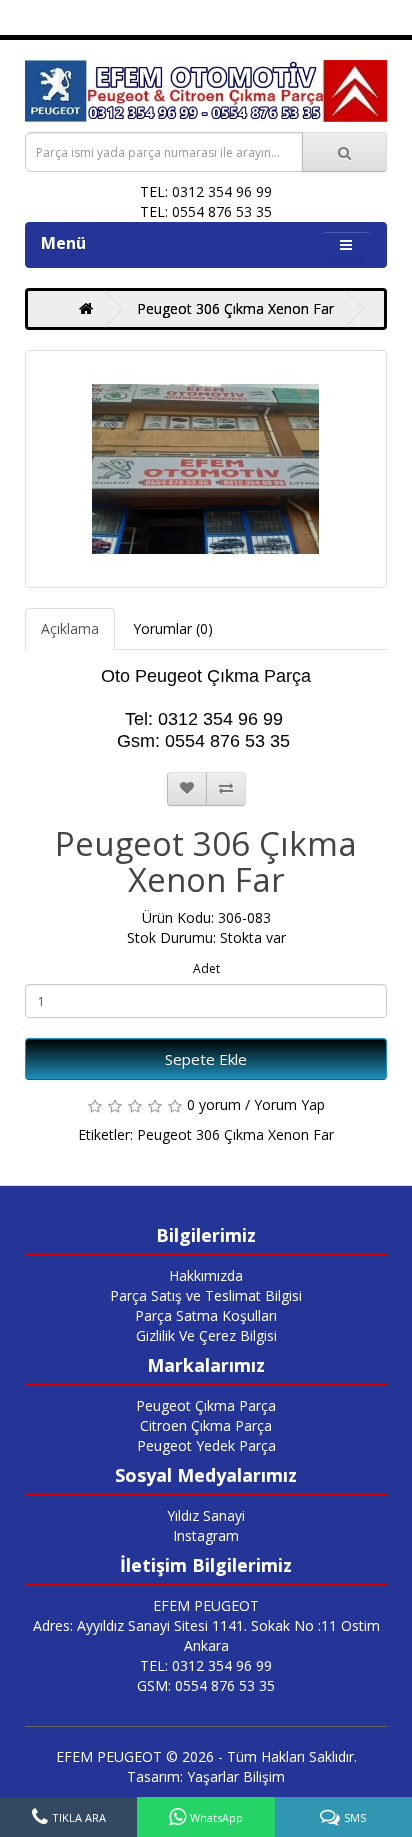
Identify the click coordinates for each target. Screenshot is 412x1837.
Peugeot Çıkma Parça (206, 1405)
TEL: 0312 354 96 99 (206, 1665)
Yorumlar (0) (173, 628)
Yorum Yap (289, 1104)
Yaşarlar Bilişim (236, 1776)
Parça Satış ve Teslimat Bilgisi (206, 1295)
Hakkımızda (206, 1275)
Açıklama (70, 628)
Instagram (206, 1535)
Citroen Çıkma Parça (206, 1425)
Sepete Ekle (206, 1059)
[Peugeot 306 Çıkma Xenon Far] (206, 469)
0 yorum (214, 1104)
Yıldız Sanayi (206, 1515)
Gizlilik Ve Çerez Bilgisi (206, 1335)
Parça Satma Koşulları (206, 1315)
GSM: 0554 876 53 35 (206, 1685)
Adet (206, 968)
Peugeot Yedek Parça (206, 1445)
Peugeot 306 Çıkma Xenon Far (235, 308)
